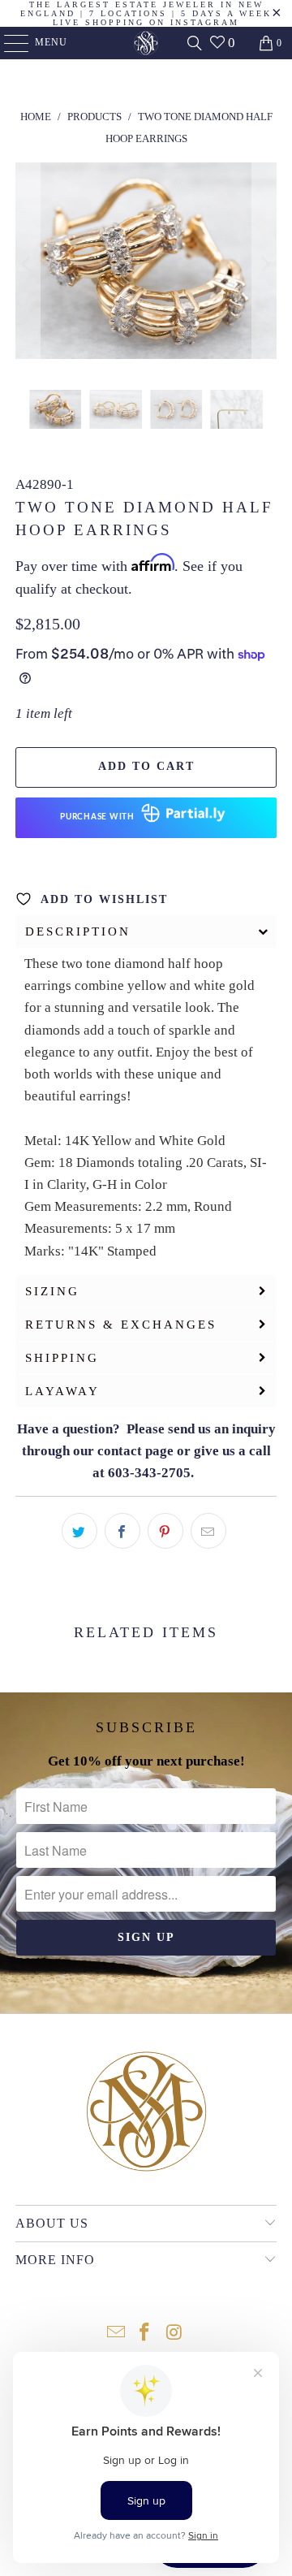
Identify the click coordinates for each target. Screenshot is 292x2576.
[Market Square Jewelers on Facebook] (145, 2334)
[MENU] (9, 43)
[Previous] (28, 264)
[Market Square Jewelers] (146, 43)
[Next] (264, 264)
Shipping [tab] (62, 1358)
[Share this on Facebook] (122, 1531)
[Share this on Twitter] (79, 1531)
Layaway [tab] (62, 1391)
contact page (135, 1451)
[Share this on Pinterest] (165, 1531)
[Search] (195, 43)
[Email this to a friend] (208, 1531)
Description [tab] (78, 931)
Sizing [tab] (52, 1291)
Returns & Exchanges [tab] (121, 1325)
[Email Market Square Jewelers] (116, 2334)
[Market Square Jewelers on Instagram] (174, 2334)
